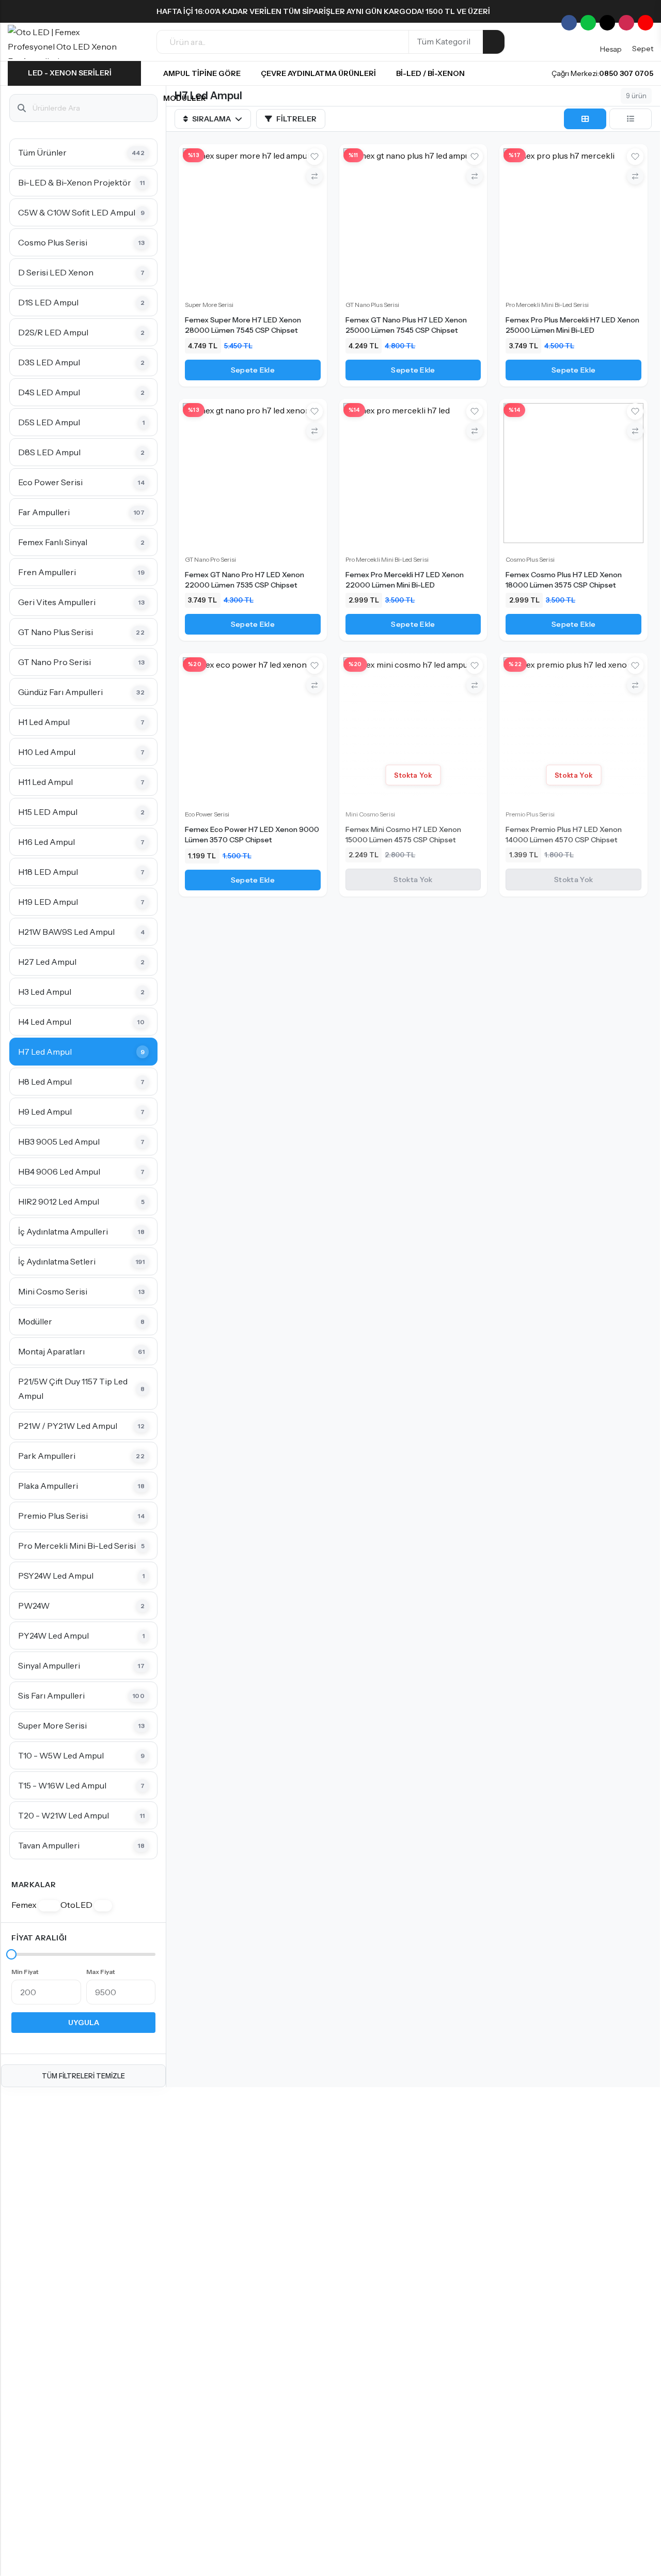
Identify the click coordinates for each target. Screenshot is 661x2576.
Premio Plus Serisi (530, 814)
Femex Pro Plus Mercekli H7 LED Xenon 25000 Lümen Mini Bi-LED (572, 325)
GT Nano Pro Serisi (210, 559)
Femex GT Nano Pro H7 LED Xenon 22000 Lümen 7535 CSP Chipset (245, 580)
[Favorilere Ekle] (314, 157)
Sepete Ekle (253, 370)
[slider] (11, 1954)
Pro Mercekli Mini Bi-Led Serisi (547, 305)
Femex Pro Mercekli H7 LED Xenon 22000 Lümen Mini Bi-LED (405, 580)
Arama (494, 42)
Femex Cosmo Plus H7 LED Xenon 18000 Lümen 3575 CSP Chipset (564, 580)
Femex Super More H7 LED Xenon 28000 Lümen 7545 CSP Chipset (243, 325)
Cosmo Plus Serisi (530, 559)
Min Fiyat (25, 1972)
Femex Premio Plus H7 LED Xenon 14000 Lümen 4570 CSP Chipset (564, 835)
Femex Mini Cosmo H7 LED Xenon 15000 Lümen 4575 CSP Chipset (403, 835)
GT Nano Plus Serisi (372, 305)
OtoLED (84, 1905)
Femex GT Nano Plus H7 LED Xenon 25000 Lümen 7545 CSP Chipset (406, 325)
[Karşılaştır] (314, 176)
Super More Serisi (209, 305)
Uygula (84, 2023)
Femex (33, 1905)
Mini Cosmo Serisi (370, 814)
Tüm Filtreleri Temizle (83, 2076)
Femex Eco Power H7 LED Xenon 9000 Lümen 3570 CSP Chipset (252, 835)
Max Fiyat (101, 1972)
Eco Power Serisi (207, 814)
